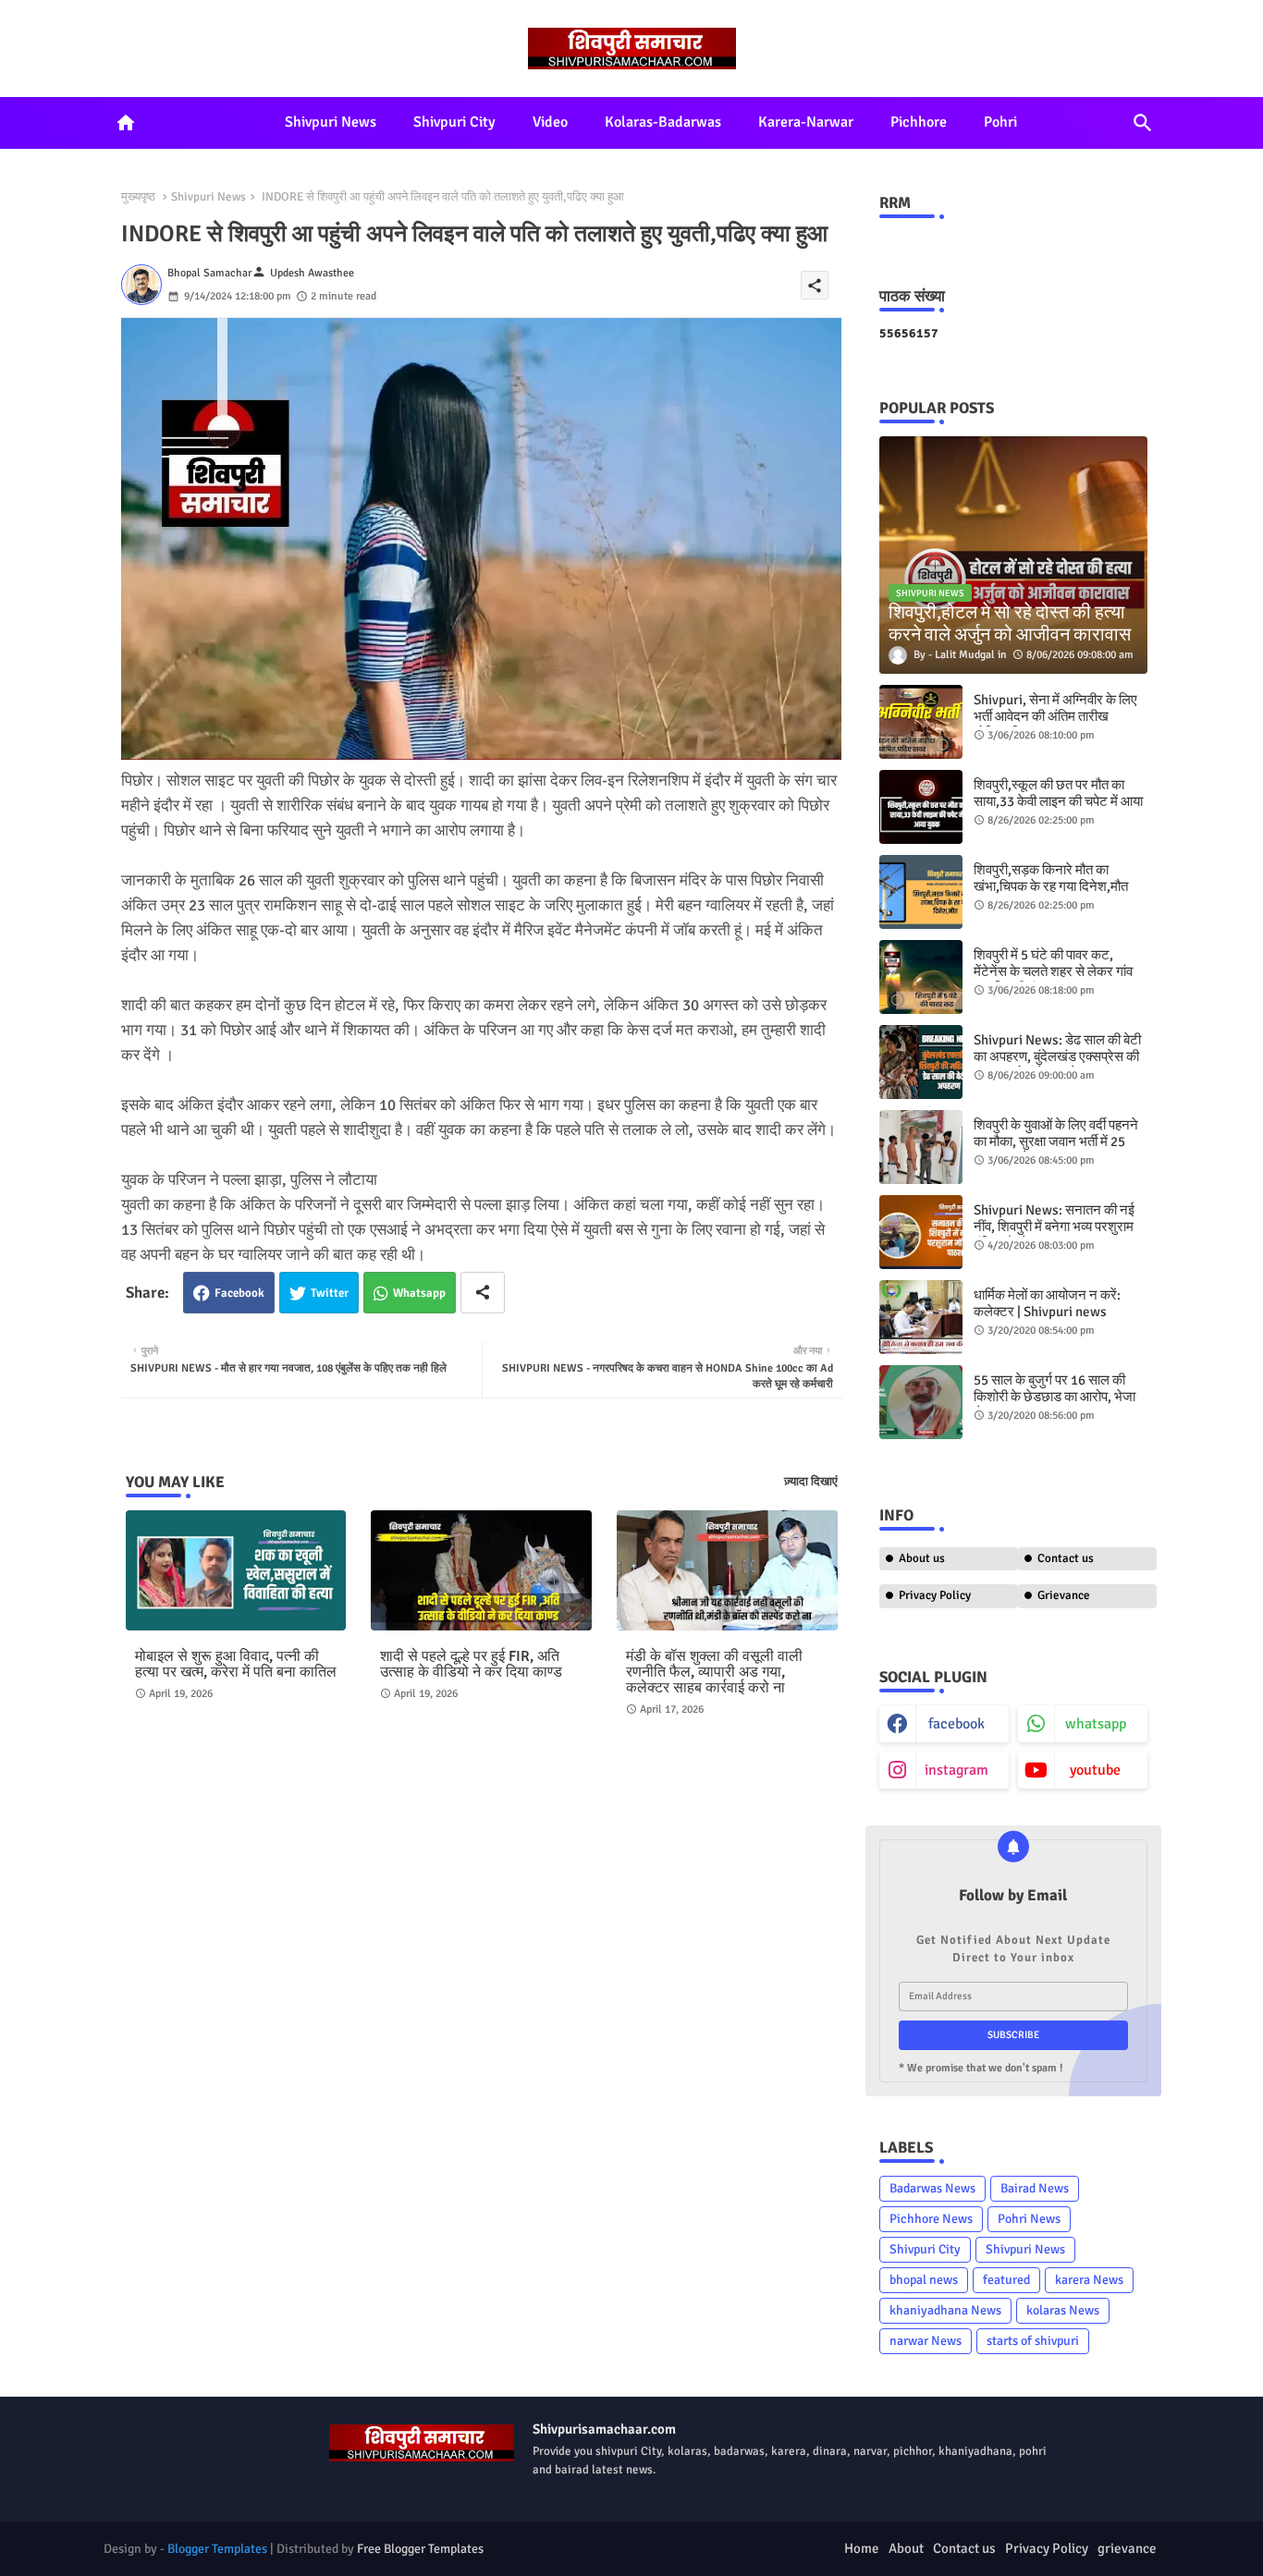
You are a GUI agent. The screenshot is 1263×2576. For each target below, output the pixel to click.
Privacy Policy (935, 1595)
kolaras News (1063, 2310)
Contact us (1066, 1558)
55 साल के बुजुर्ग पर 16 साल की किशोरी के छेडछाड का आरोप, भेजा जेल (1055, 1397)
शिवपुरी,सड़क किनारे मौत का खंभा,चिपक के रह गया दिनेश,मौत (1051, 878)
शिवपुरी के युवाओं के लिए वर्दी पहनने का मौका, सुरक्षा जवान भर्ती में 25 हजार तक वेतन (1056, 1141)
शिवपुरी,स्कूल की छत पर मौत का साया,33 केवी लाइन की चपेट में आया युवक (1058, 801)
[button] (1143, 123)
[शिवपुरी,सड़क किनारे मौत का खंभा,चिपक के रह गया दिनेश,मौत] (921, 892)
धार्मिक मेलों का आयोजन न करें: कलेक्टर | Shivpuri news (1047, 1303)
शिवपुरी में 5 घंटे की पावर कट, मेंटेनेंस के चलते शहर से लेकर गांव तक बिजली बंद (1053, 971)
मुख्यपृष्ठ (138, 197)
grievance (1127, 2548)
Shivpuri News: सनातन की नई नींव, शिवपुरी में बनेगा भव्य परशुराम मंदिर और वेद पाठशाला (1054, 1227)
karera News (1089, 2280)
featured (1006, 2280)
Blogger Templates (217, 2549)
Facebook (239, 1293)
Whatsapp (419, 1293)
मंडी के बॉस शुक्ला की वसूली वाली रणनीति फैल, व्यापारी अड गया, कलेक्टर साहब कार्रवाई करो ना (714, 1673)
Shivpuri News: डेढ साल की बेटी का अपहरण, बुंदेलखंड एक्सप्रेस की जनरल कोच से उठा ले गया (1057, 1056)
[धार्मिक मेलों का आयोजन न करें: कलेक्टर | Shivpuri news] (921, 1317)
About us (922, 1558)
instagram (956, 1770)
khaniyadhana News (945, 2310)
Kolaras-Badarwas (663, 122)
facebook (956, 1724)
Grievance (1064, 1595)
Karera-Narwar (806, 122)
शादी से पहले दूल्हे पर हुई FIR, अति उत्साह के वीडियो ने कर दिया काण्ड (471, 1665)
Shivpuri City (454, 122)
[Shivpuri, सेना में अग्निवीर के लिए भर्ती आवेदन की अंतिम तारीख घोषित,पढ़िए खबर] (921, 722)
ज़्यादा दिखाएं (811, 1482)
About (906, 2548)
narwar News (926, 2341)
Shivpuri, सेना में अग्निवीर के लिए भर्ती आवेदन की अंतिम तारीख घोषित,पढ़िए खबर (1055, 716)
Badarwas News (932, 2188)
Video (550, 122)
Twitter (330, 1293)
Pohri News (1029, 2219)
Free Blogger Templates (420, 2549)
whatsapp (1096, 1724)
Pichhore (919, 122)
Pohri (1000, 122)
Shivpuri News (331, 122)
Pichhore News (931, 2219)
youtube (1095, 1770)
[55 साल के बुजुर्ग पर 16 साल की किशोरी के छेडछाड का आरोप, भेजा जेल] (921, 1402)
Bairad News (1035, 2188)
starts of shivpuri (1033, 2341)
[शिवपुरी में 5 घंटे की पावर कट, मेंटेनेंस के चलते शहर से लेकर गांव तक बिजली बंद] (921, 977)
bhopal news (924, 2280)
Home (862, 2548)
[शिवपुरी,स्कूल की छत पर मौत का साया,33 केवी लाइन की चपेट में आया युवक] (921, 807)
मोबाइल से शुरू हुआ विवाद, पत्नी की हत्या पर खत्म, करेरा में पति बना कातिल (236, 1665)
